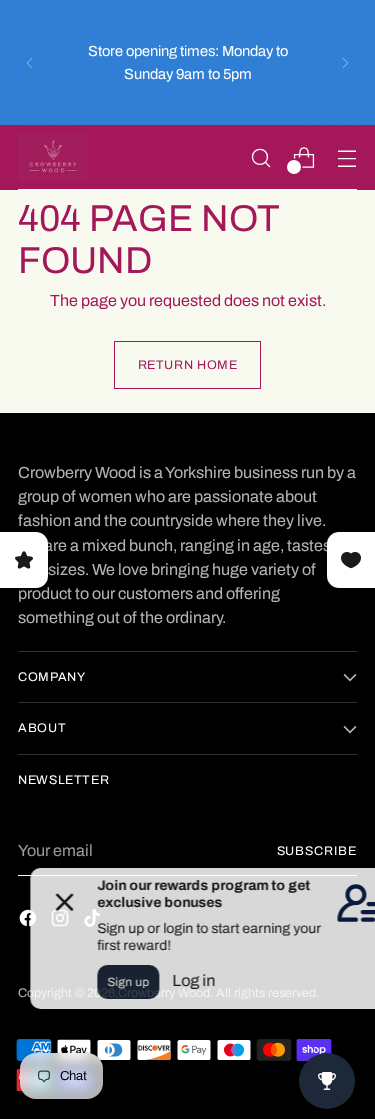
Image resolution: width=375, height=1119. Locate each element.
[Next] (345, 62)
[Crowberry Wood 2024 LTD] (53, 157)
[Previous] (30, 62)
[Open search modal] (260, 157)
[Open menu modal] (346, 157)
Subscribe (317, 851)
